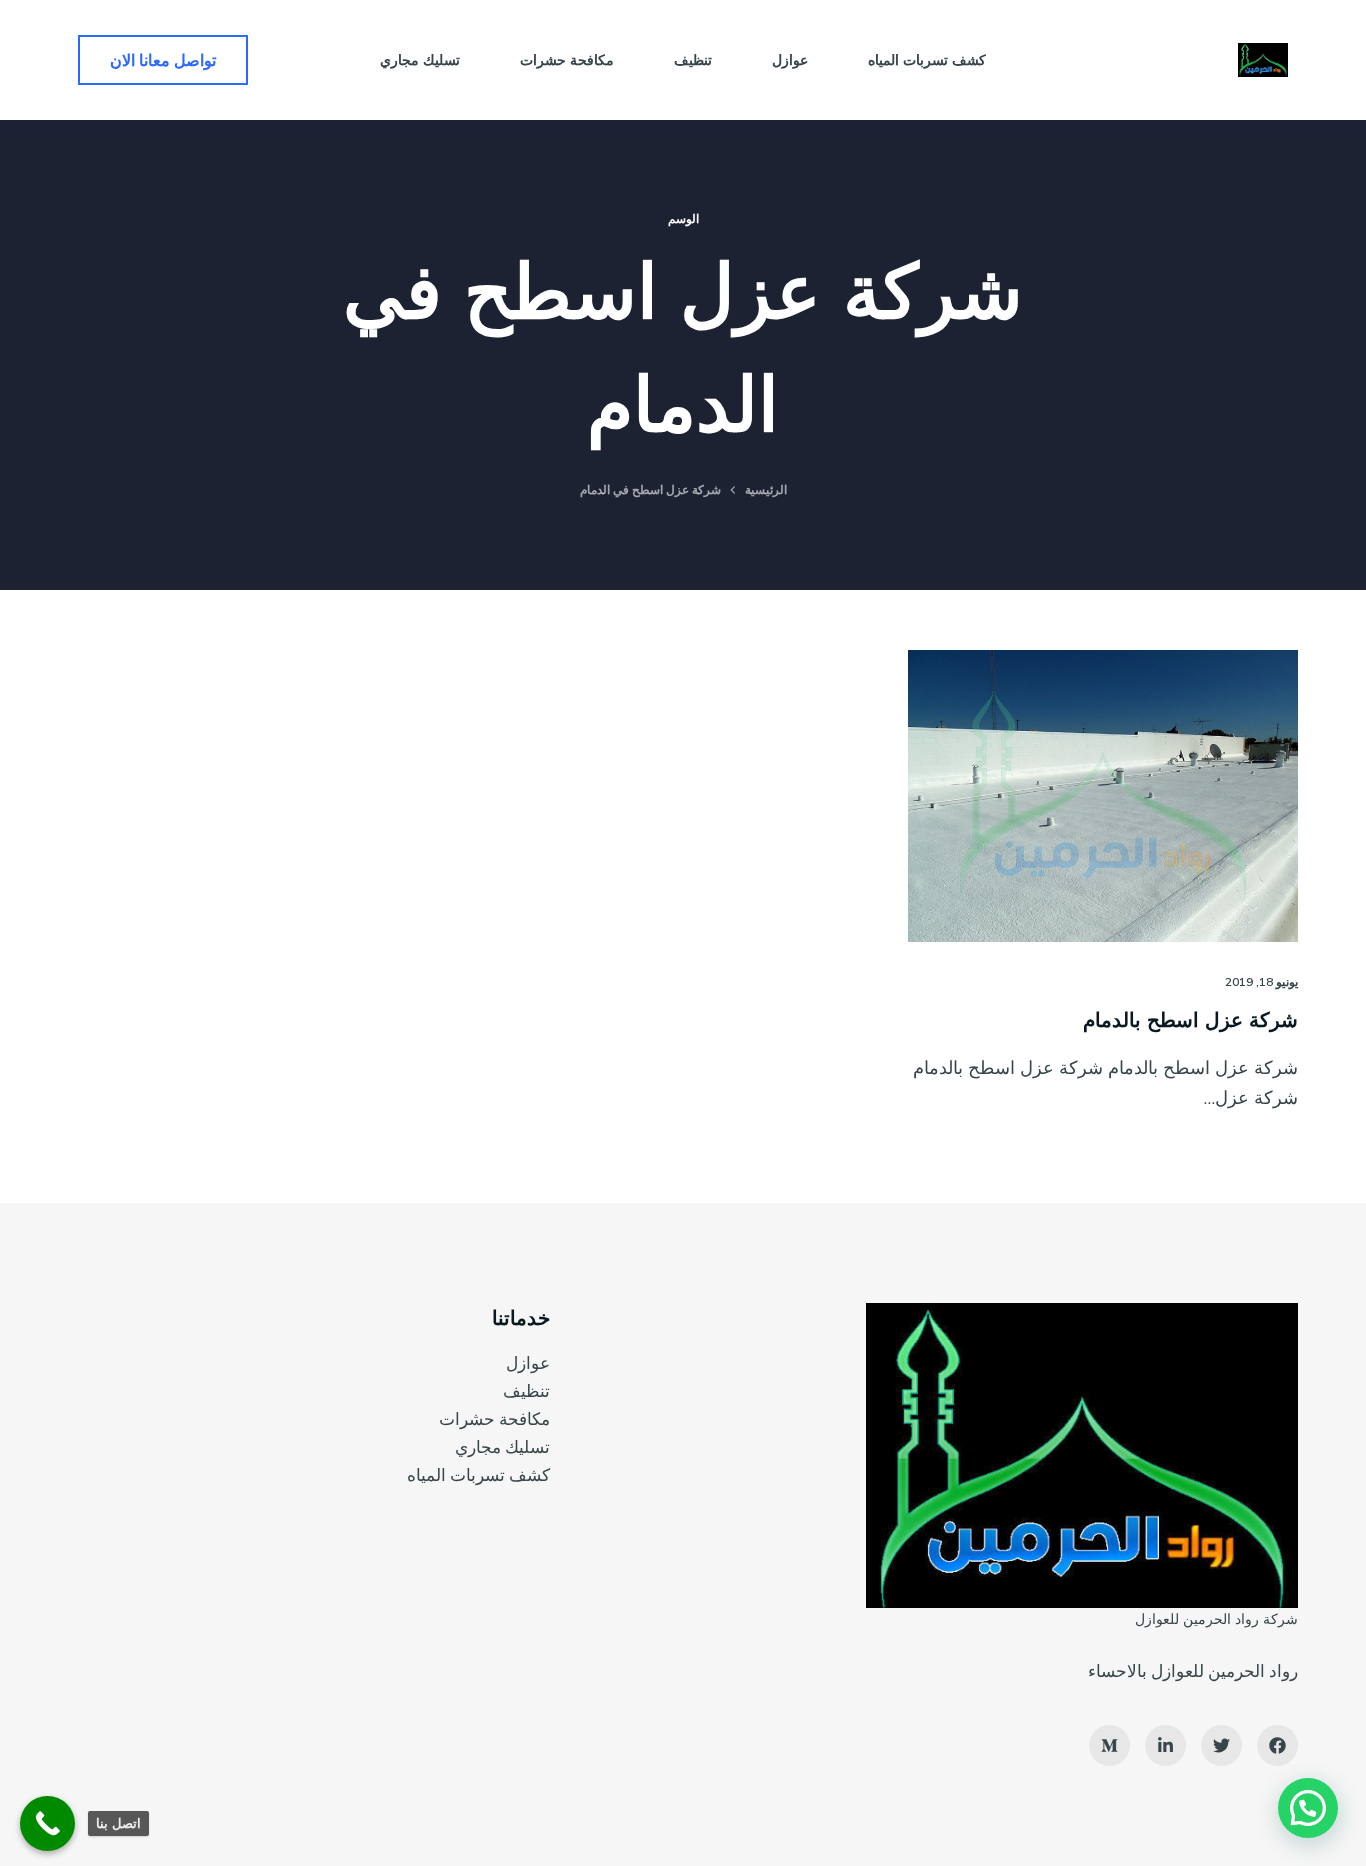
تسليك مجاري (502, 1446)
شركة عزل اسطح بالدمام (1190, 1019)
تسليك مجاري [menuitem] (420, 60)
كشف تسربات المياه (478, 1474)
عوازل (528, 1362)
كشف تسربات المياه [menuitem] (927, 60)
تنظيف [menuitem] (693, 60)
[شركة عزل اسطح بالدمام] (1103, 796)
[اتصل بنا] (47, 1823)
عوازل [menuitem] (790, 60)
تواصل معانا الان (163, 60)
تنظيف (526, 1390)
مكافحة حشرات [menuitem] (567, 60)
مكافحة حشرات (494, 1418)
